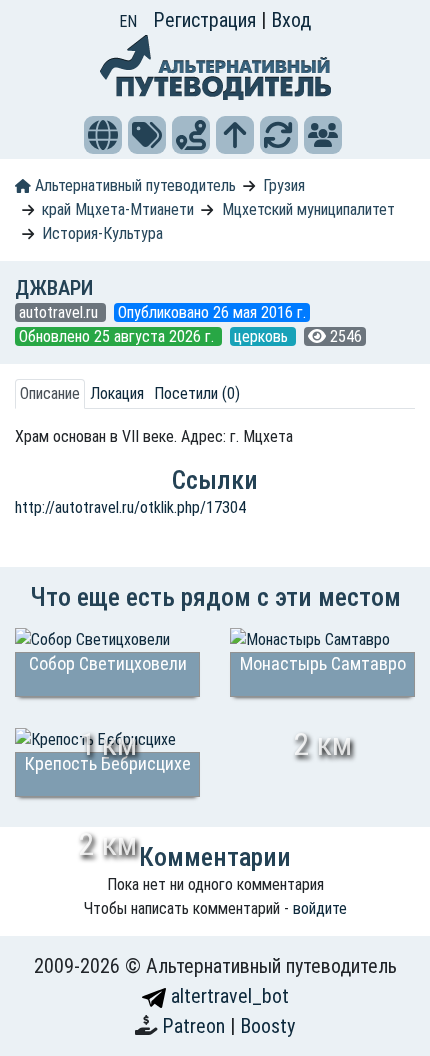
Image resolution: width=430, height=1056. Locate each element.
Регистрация (207, 20)
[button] (103, 135)
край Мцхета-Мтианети (118, 209)
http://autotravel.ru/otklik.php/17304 (130, 507)
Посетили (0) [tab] (197, 393)
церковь (263, 336)
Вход (291, 20)
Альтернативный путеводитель (133, 185)
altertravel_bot (227, 996)
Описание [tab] (50, 393)
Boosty (267, 1026)
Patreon (196, 1026)
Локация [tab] (117, 393)
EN (128, 21)
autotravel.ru (60, 312)
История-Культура (102, 233)
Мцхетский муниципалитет (308, 209)
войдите (320, 908)
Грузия (284, 185)
